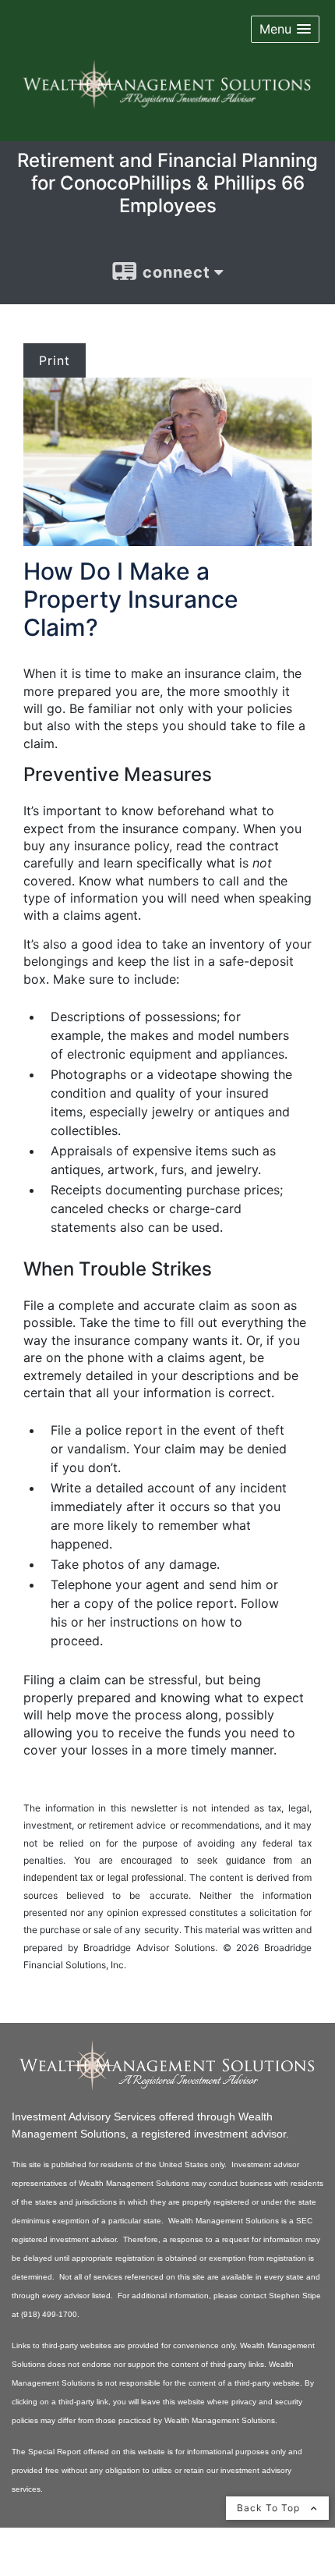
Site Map (125, 2567)
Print (55, 360)
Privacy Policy (51, 2567)
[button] (285, 29)
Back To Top (270, 2508)
